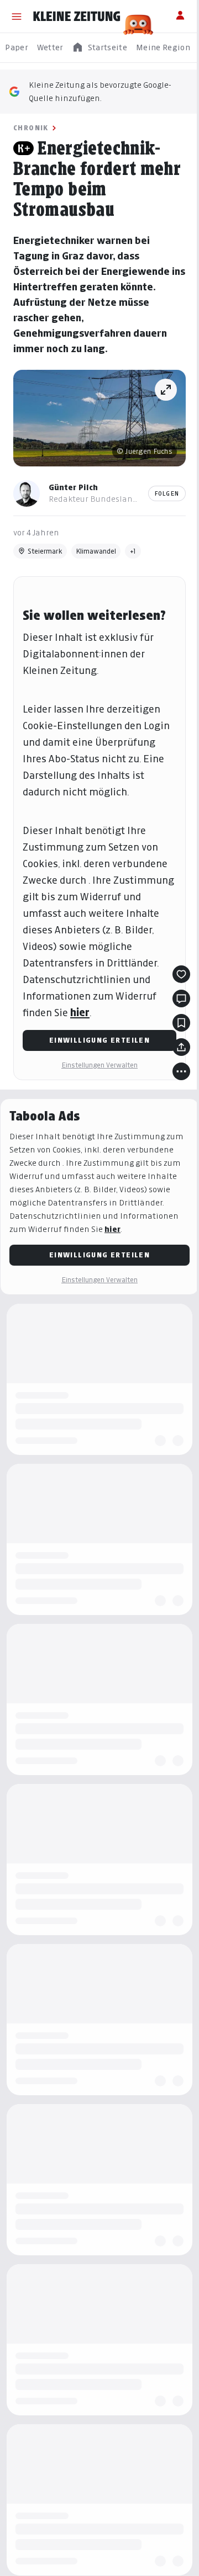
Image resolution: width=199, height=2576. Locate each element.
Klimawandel (96, 551)
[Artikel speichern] (181, 1023)
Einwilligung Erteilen (99, 1040)
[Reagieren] (181, 974)
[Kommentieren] (181, 998)
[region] (99, 48)
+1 (133, 551)
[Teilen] (181, 1047)
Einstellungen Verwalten (99, 1065)
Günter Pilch (73, 487)
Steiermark (45, 551)
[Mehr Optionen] (181, 1071)
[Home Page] (77, 17)
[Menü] (17, 17)
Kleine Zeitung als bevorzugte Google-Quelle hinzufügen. (100, 91)
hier (80, 1013)
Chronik (31, 128)
